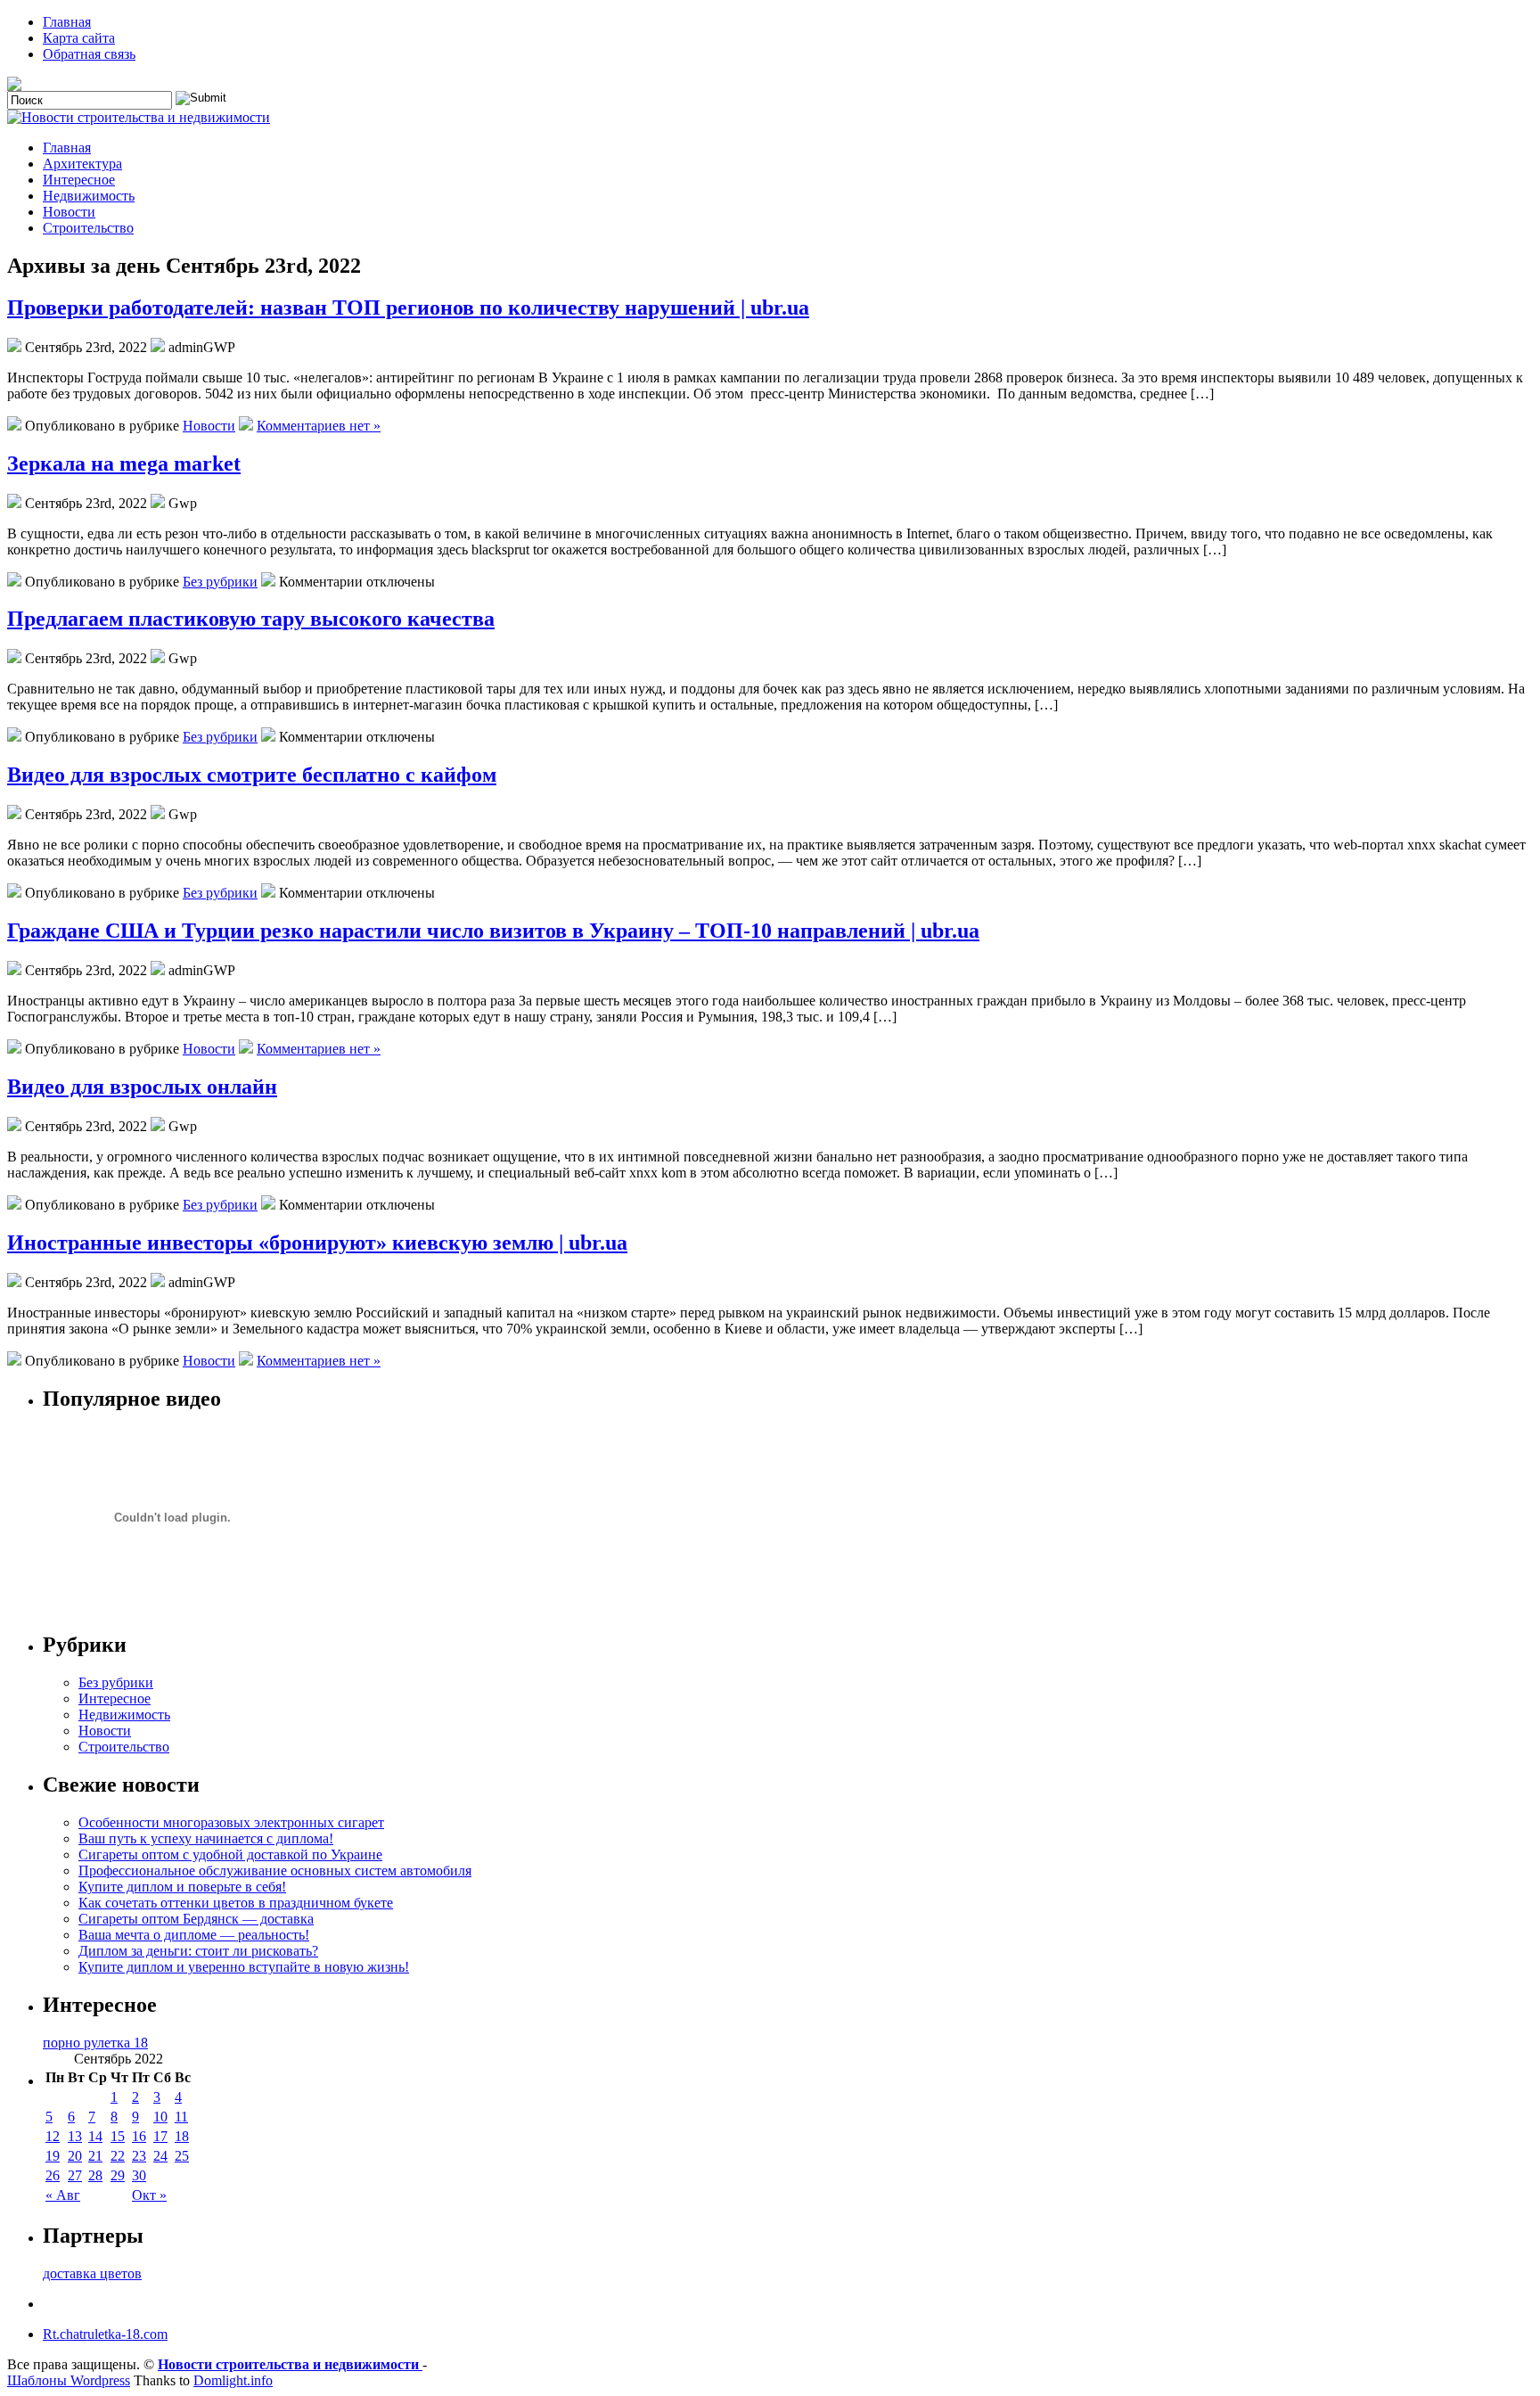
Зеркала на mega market (124, 464)
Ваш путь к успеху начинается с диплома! (206, 1838)
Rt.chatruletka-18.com (105, 2334)
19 (53, 2156)
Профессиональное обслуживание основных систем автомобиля (275, 1871)
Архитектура (82, 164)
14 (95, 2136)
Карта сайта (79, 38)
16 (139, 2136)
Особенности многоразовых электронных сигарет (231, 1822)
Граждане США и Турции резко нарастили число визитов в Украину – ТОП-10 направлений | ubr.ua (493, 931)
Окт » (149, 2195)
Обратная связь (89, 54)
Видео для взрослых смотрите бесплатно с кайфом (252, 775)
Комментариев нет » (319, 426)
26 (53, 2175)
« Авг (63, 2195)
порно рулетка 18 (95, 2043)
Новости (69, 212)
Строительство (88, 228)
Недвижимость (89, 196)
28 (95, 2175)
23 (139, 2156)
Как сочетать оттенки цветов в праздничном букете (236, 1903)
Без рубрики (220, 582)
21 (95, 2156)
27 (75, 2175)
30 (139, 2175)
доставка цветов (92, 2273)
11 (181, 2117)
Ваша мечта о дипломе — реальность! (194, 1935)
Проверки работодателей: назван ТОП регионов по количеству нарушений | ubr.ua (408, 308)
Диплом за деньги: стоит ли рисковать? (198, 1951)
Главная (67, 22)
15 (118, 2136)
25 (182, 2156)
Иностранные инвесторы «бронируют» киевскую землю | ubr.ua (317, 1243)
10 (160, 2117)
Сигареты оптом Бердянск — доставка (196, 1919)
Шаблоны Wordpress (69, 2380)
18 (182, 2136)
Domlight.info (233, 2380)
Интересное (79, 180)
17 (160, 2136)
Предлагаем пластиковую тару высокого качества (251, 619)
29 (118, 2175)
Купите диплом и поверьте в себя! (182, 1887)
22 (118, 2156)
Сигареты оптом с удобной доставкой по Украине (230, 1854)
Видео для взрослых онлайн (142, 1087)
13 (75, 2136)
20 (75, 2156)
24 (160, 2156)
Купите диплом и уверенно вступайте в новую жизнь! (244, 1967)
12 (53, 2136)
